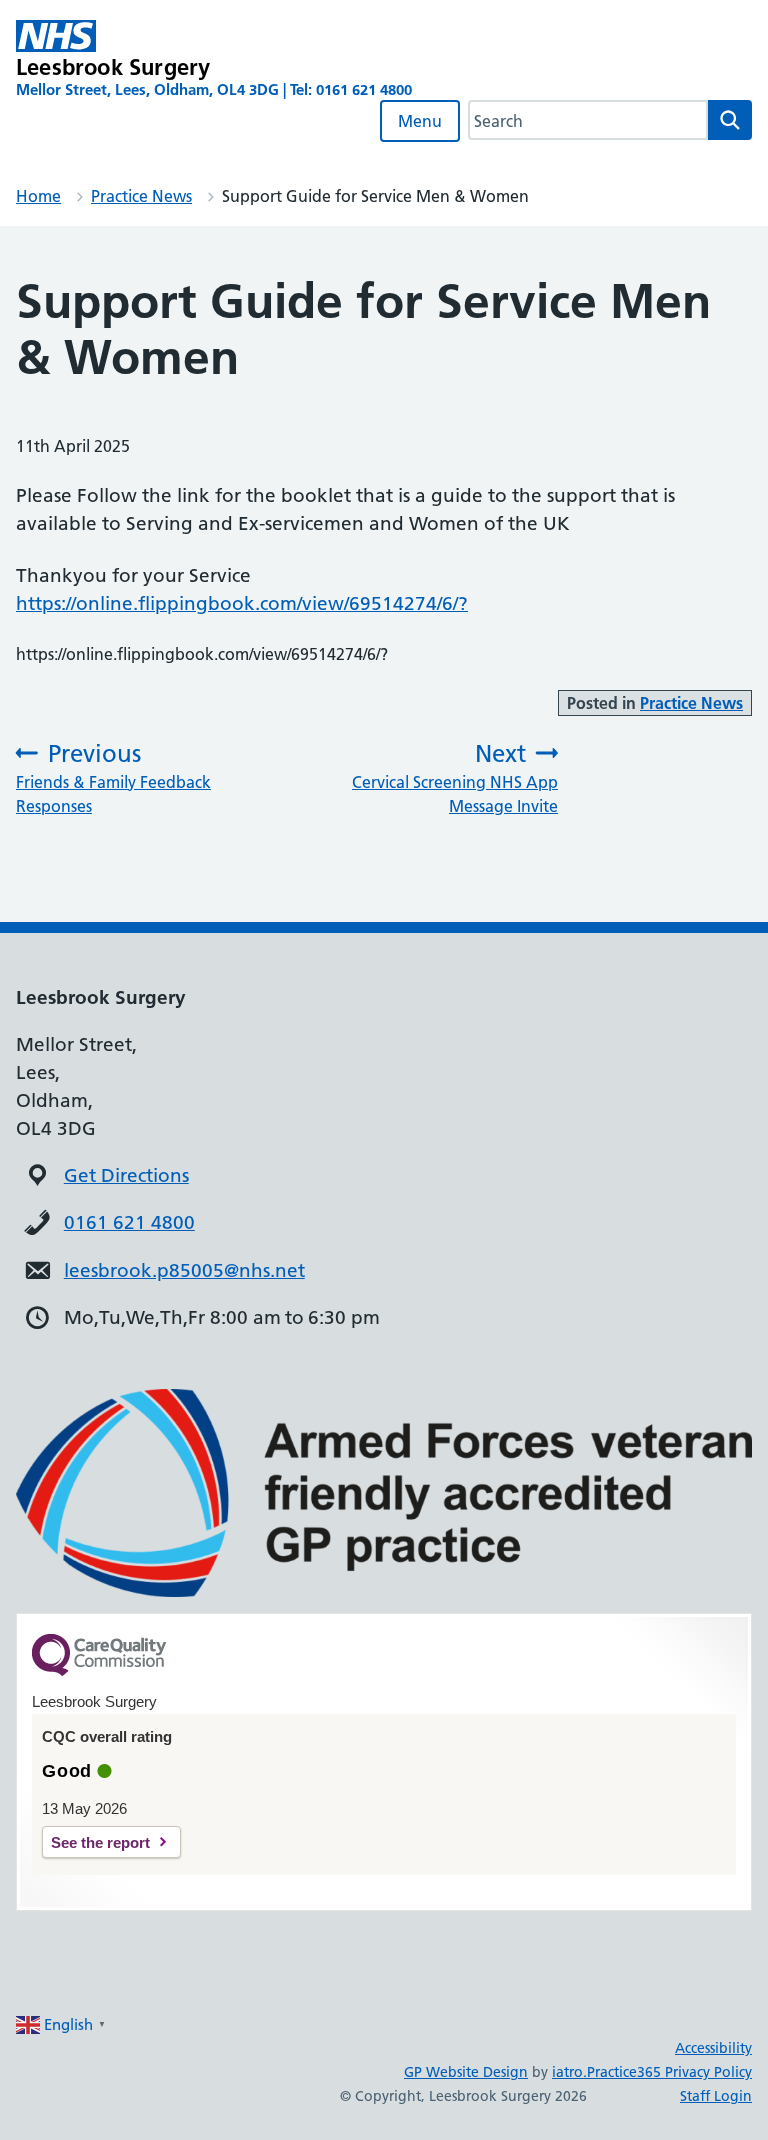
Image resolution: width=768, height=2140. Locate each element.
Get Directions (126, 1175)
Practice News (141, 196)
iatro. (569, 2072)
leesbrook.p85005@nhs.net (184, 1270)
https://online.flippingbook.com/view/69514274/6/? (242, 603)
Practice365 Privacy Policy (669, 2072)
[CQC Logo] (99, 1671)
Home (38, 196)
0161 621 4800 (129, 1222)
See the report (100, 1842)
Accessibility (713, 2048)
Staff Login (716, 2096)
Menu (420, 121)
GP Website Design (466, 2072)
